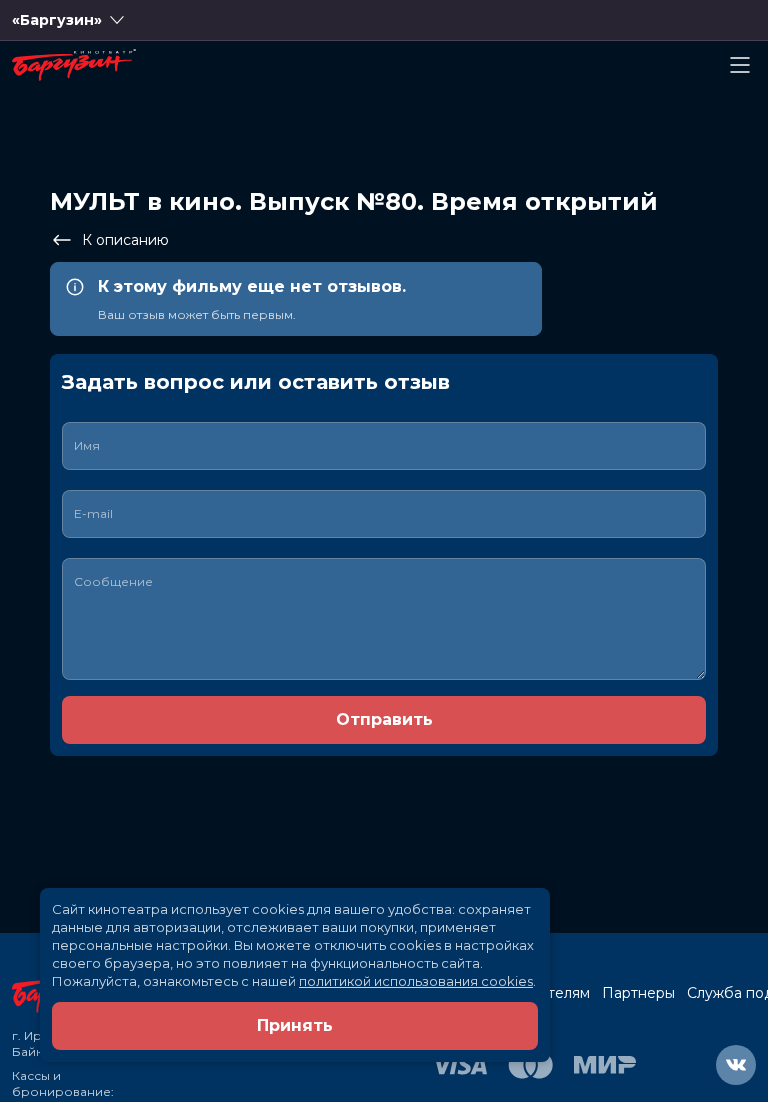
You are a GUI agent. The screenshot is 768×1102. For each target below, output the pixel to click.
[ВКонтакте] (736, 1065)
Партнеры (638, 993)
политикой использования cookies (416, 981)
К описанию (125, 240)
